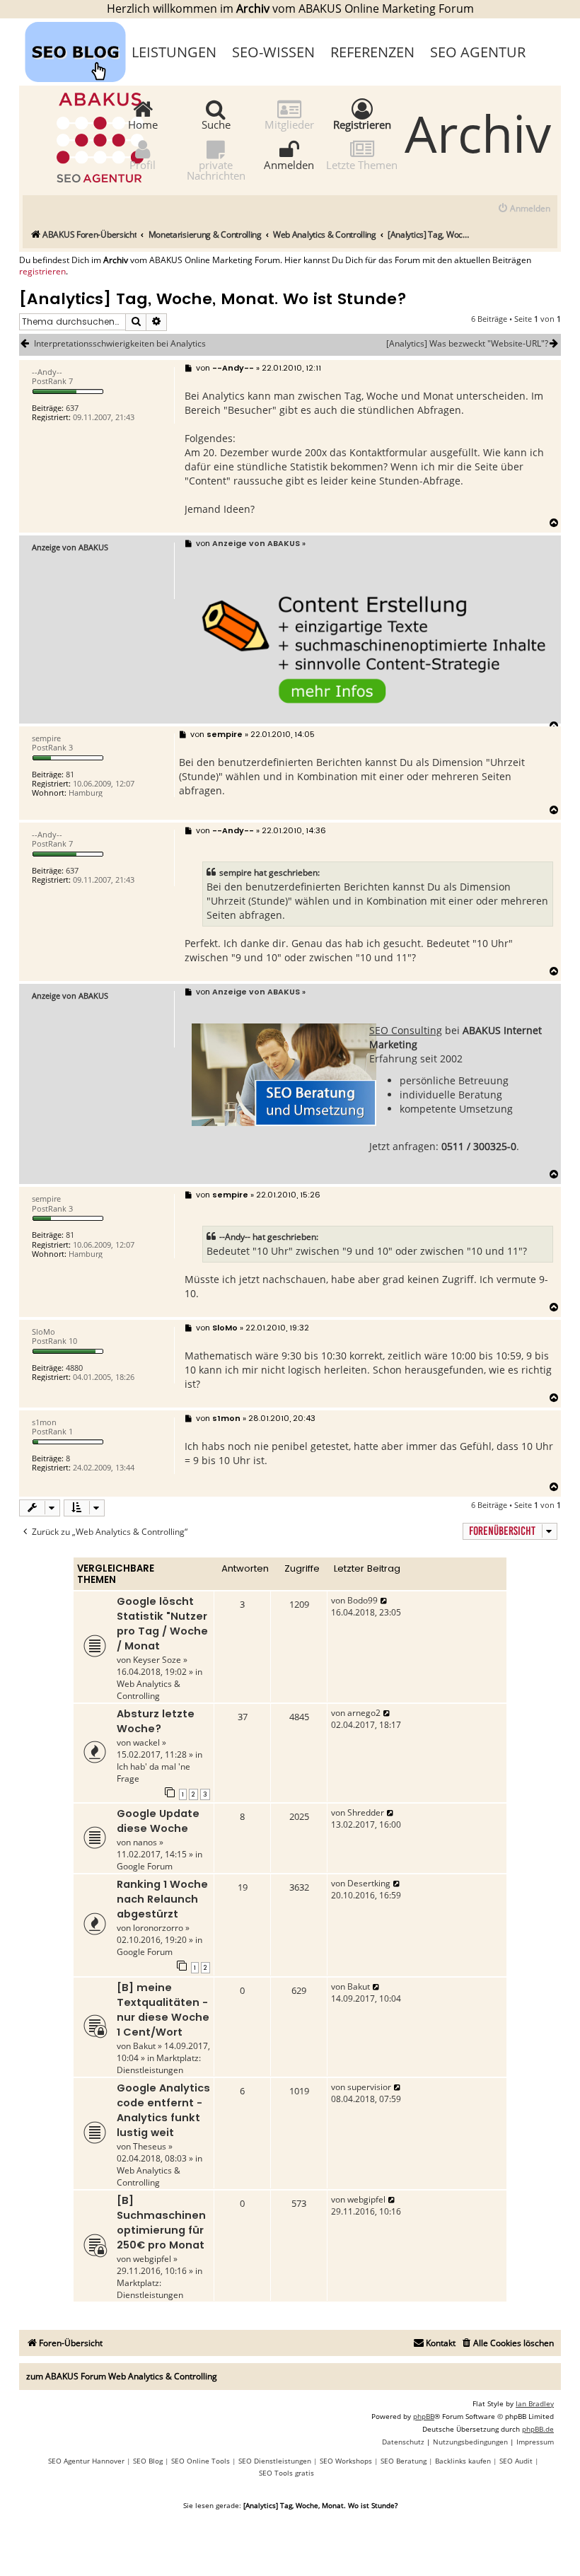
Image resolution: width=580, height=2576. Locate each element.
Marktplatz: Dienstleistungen (159, 2064)
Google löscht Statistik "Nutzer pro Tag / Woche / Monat (162, 1624)
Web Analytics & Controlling (149, 1690)
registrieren (42, 272)
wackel (146, 1742)
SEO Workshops (346, 2461)
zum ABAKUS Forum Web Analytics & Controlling (122, 2376)
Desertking (369, 1883)
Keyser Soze (157, 1660)
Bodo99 (362, 1600)
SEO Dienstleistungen (275, 2461)
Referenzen (372, 52)
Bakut (144, 2046)
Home (143, 124)
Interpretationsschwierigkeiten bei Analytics (120, 344)
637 (72, 408)
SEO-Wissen (273, 52)
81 (70, 774)
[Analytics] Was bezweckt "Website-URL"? (467, 344)
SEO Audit (516, 2461)
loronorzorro (158, 1928)
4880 (74, 1368)
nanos (145, 1842)
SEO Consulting (406, 1030)
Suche (216, 124)
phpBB (424, 2416)
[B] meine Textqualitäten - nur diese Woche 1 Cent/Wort (163, 2010)
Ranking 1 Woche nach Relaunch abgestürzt (162, 1899)
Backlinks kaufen (463, 2461)
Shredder (366, 1812)
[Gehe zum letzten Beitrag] (384, 1600)
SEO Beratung (404, 2461)
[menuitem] (524, 209)
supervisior (369, 2087)
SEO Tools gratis (286, 2473)
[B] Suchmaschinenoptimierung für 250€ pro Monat (161, 2223)
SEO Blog (148, 2461)
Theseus (150, 2146)
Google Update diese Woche (158, 1821)
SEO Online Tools (201, 2461)
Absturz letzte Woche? (156, 1721)
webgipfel (152, 2259)
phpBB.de (538, 2429)
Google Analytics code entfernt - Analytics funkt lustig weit (163, 2110)
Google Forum (145, 1866)
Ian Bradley (535, 2403)
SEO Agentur (478, 52)
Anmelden (289, 164)
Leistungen (174, 52)
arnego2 (364, 1713)
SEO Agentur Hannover (86, 2461)
